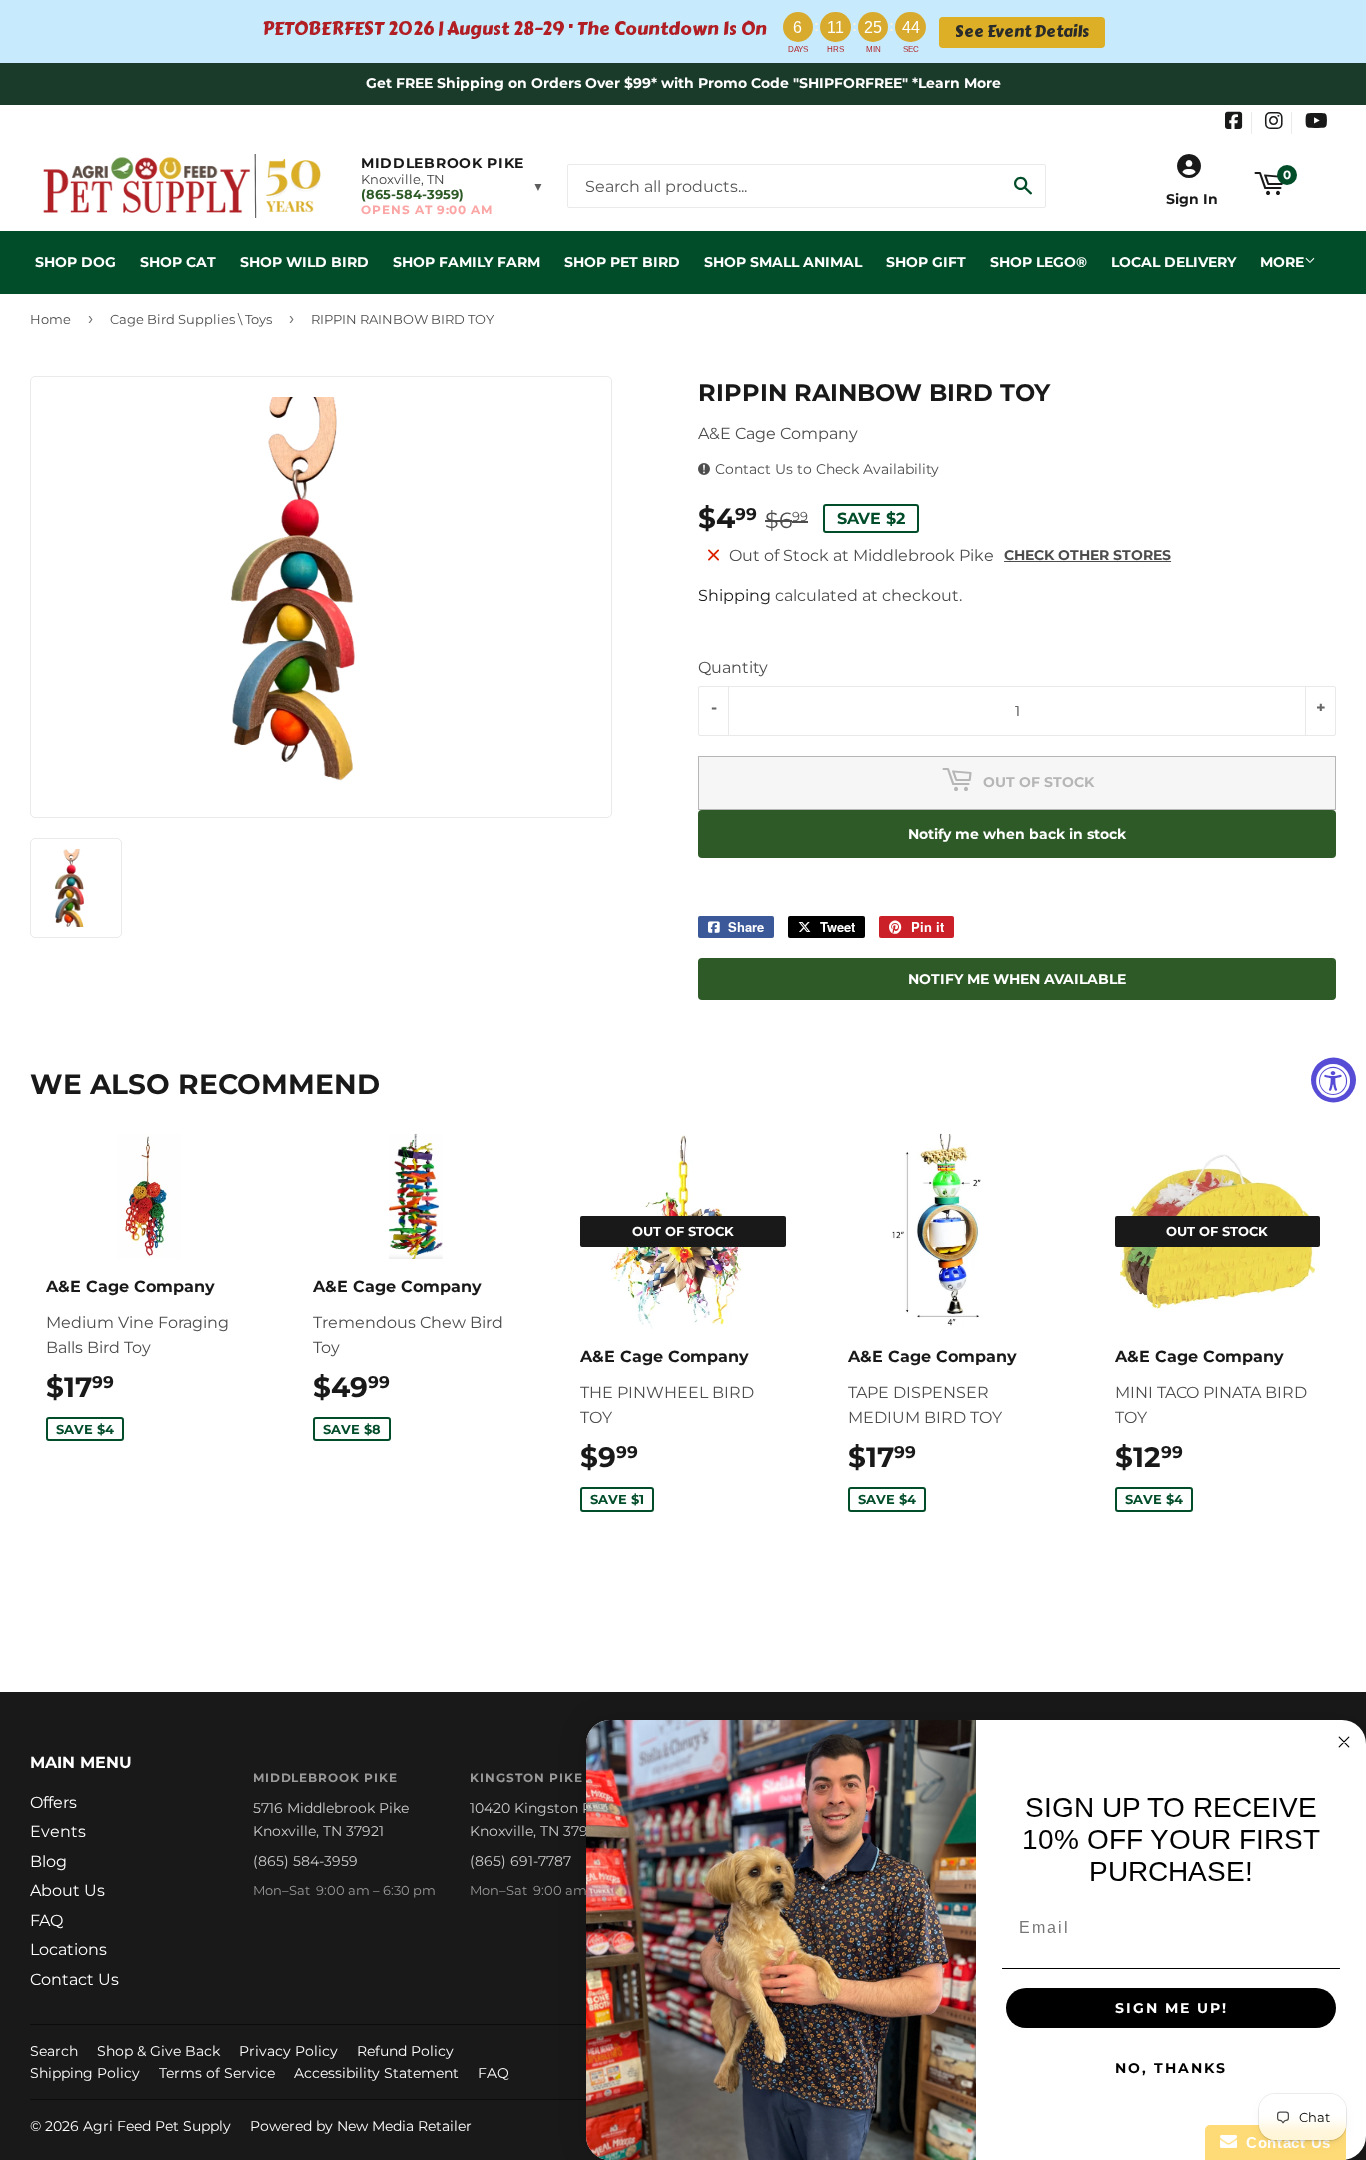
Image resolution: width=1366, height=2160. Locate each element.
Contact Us (74, 1979)
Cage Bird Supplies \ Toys (191, 319)
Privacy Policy (288, 2051)
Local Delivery (1173, 262)
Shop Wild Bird (304, 262)
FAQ (46, 1920)
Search (54, 2051)
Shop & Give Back (158, 2051)
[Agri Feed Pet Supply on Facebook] (1234, 123)
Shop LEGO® (1038, 262)
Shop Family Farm (466, 262)
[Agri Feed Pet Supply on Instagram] (1274, 123)
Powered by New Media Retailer (361, 2126)
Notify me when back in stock (1017, 834)
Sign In (1192, 199)
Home (50, 319)
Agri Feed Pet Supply (157, 2126)
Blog (48, 1861)
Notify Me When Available (1017, 979)
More (1282, 262)
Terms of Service (217, 2073)
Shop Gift (926, 262)
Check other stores (1087, 555)
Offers (53, 1802)
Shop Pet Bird (622, 262)
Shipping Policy (85, 2073)
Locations (68, 1949)
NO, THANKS (1171, 2068)
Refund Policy (405, 2051)
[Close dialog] (1344, 1742)
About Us (67, 1890)
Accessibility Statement (376, 2073)
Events (58, 1831)
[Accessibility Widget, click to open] (1333, 1080)
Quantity (733, 667)
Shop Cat (178, 262)
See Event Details (1022, 32)
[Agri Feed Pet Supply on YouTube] (1316, 123)
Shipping (734, 595)
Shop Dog (75, 262)
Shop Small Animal (783, 262)
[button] (452, 186)
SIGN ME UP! (1171, 2008)
